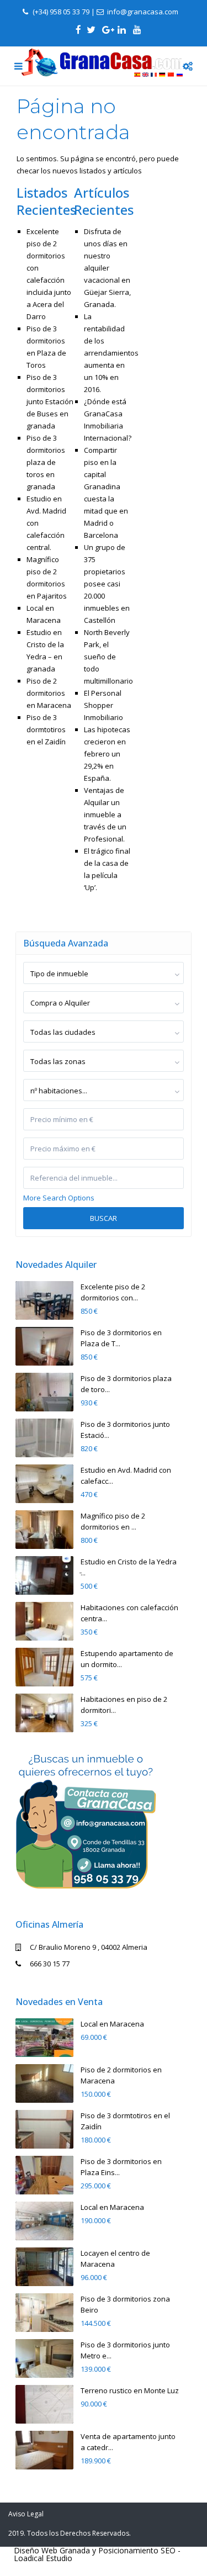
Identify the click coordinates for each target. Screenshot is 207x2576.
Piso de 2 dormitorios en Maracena (49, 693)
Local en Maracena (112, 2024)
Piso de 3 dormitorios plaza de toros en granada (46, 462)
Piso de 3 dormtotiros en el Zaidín (46, 729)
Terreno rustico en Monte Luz (130, 2390)
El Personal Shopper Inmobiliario (104, 705)
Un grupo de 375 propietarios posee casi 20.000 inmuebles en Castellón (107, 584)
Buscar (104, 1218)
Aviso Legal (26, 2514)
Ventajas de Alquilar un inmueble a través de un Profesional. (105, 814)
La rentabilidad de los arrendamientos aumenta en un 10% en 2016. (111, 353)
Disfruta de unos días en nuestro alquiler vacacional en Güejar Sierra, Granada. (107, 268)
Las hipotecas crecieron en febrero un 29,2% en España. (107, 754)
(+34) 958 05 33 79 (61, 12)
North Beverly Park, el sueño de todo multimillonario (108, 657)
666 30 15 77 (50, 1964)
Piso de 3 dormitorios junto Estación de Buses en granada (50, 401)
